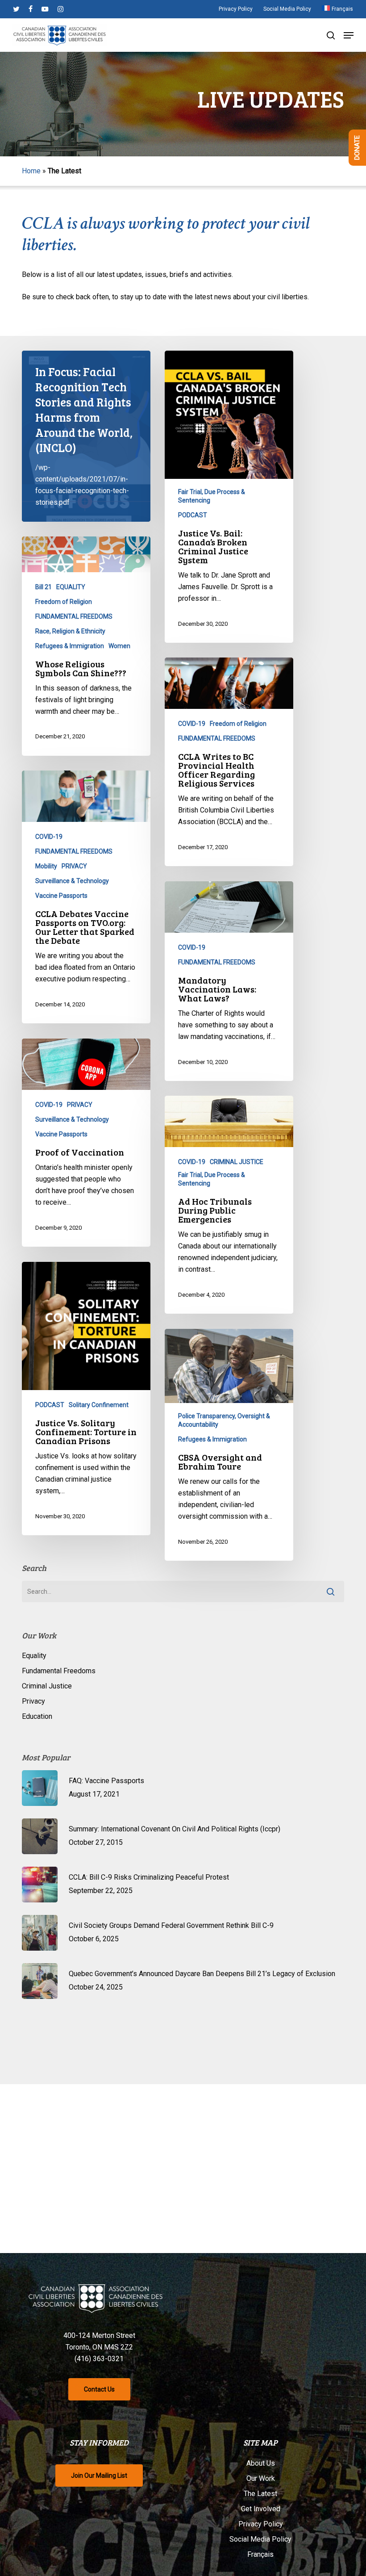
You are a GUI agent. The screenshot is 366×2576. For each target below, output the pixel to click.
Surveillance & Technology (72, 881)
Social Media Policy (260, 2539)
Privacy (33, 1701)
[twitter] (16, 9)
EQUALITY (71, 587)
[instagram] (60, 9)
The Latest (260, 2494)
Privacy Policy (261, 2524)
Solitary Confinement (99, 1405)
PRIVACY (74, 866)
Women (119, 646)
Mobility (46, 866)
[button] (349, 35)
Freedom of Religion (64, 602)
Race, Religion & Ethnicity (70, 631)
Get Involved (261, 2509)
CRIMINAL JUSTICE (237, 1162)
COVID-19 (192, 724)
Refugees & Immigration (70, 646)
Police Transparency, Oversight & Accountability (224, 1420)
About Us (261, 2463)
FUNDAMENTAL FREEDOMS (74, 616)
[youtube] (45, 9)
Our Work (261, 2478)
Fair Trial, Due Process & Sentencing (212, 496)
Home (31, 171)
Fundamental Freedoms (59, 1671)
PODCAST (193, 515)
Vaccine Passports (61, 896)
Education (37, 1716)
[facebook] (31, 9)
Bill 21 (44, 587)
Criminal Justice (47, 1686)
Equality (34, 1656)
